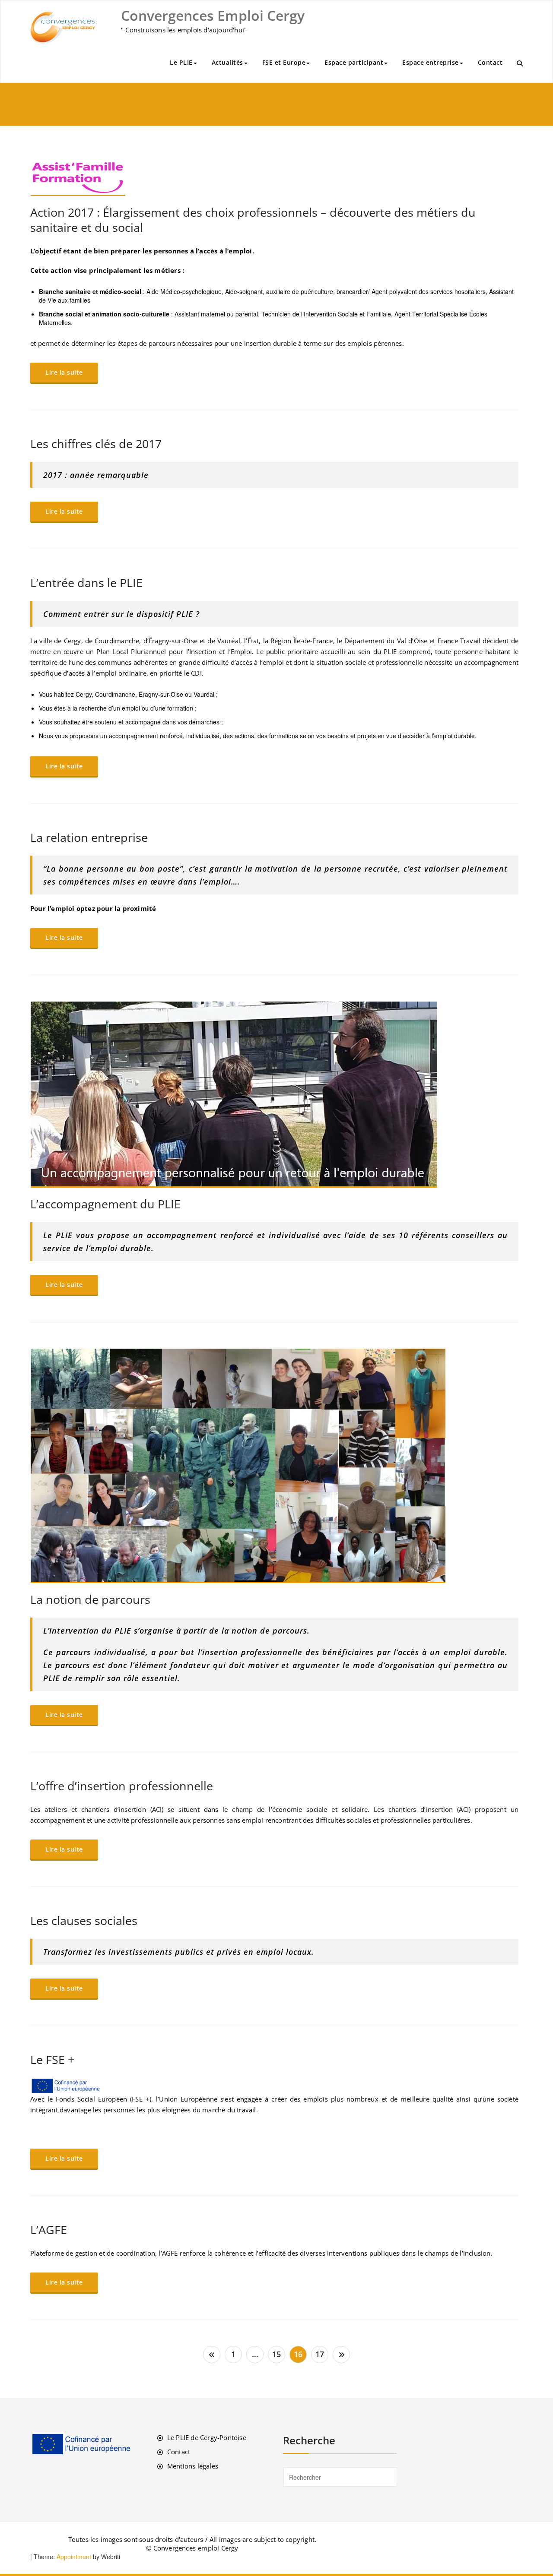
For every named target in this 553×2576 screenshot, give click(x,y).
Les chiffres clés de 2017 (96, 444)
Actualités (227, 62)
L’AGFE (49, 2230)
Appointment (73, 2557)
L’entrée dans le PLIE (86, 583)
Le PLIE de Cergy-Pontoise (207, 2437)
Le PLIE (181, 62)
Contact (490, 62)
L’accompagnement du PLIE (105, 1204)
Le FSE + (52, 2059)
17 (320, 2354)
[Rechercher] (520, 63)
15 (276, 2354)
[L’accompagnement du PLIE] (274, 1095)
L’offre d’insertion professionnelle (122, 1786)
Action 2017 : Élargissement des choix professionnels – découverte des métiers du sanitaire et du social (253, 220)
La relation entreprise (89, 837)
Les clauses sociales (84, 1920)
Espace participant (354, 62)
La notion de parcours (90, 1599)
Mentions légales (193, 2466)
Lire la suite (64, 372)
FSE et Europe (284, 62)
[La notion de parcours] (274, 1466)
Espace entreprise (431, 62)
